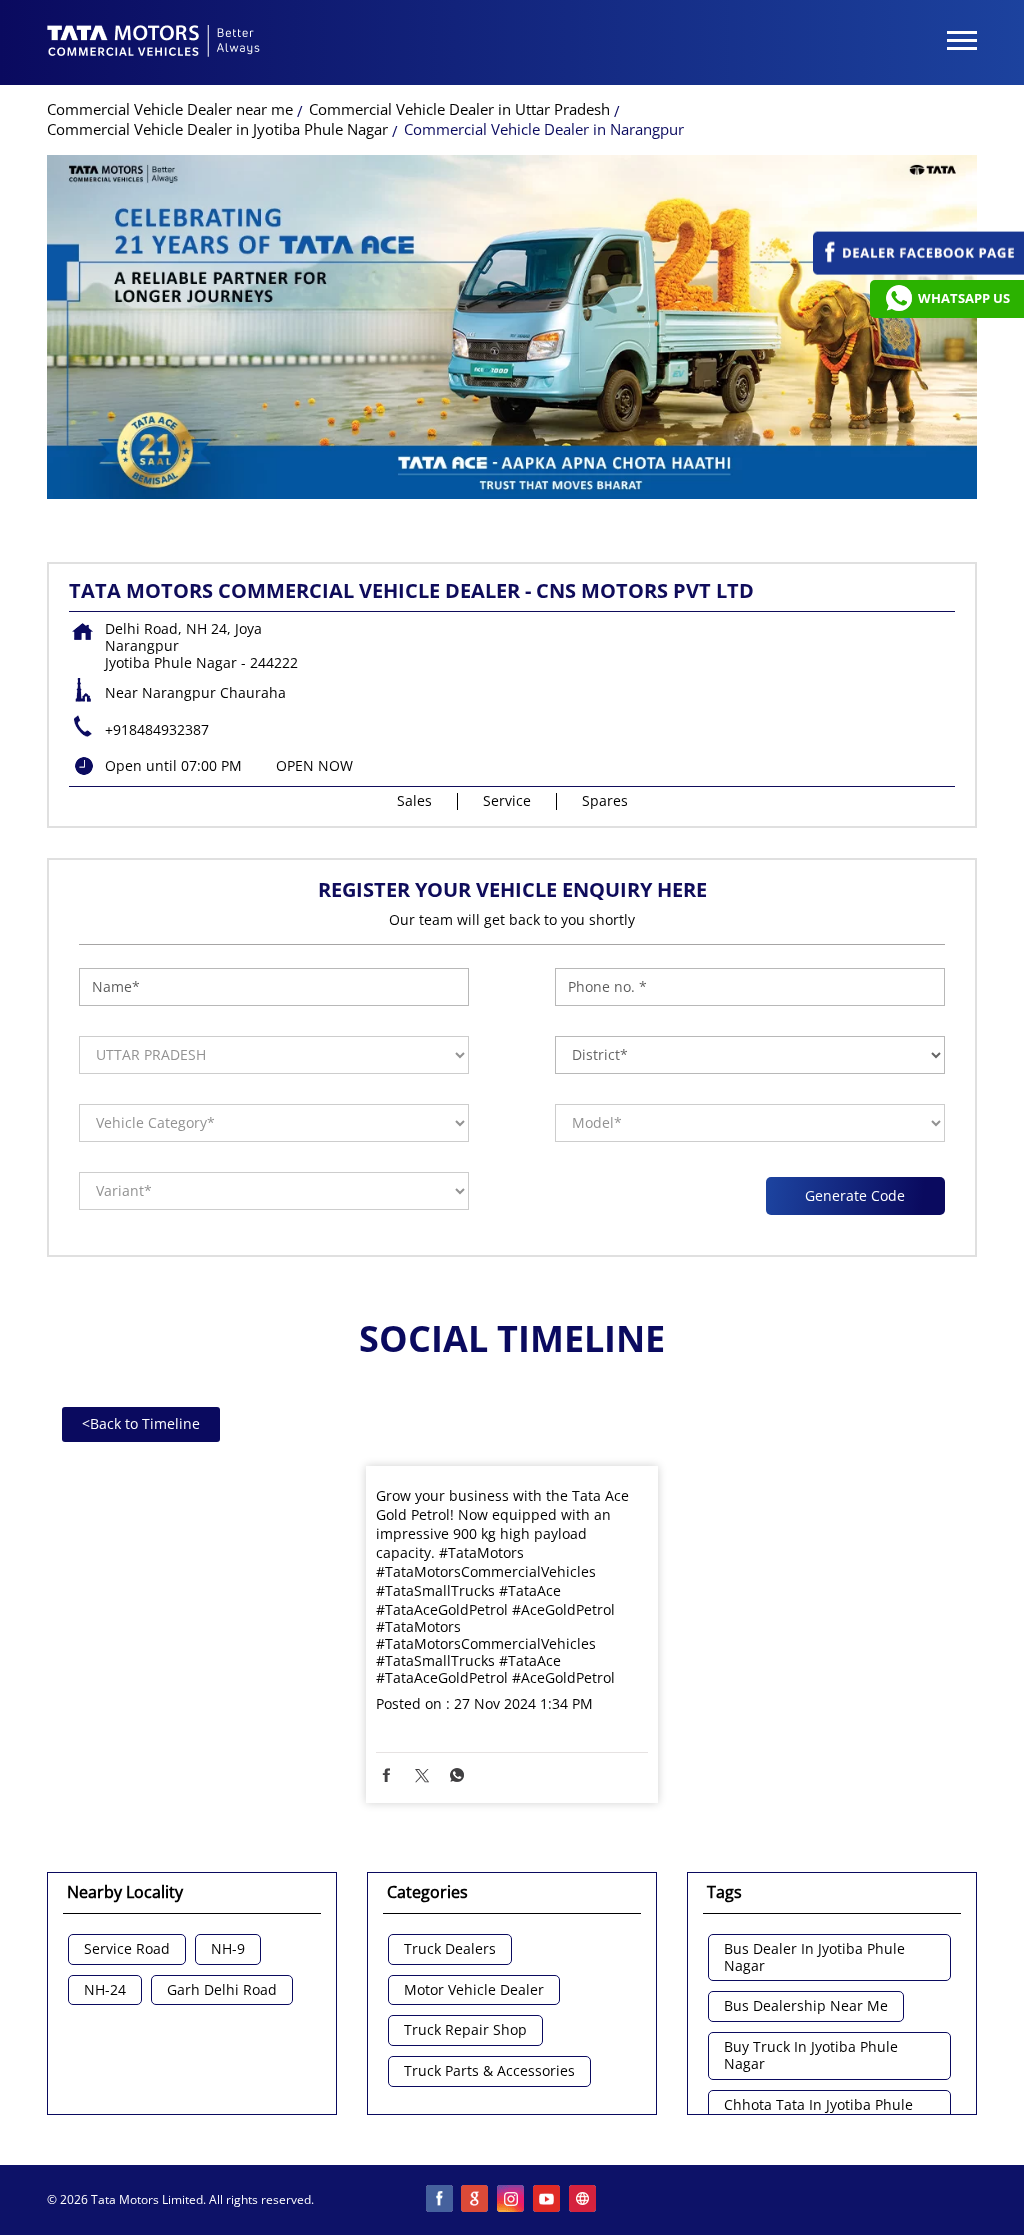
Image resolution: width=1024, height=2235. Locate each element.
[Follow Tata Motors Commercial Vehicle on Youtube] (548, 2200)
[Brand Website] (584, 2200)
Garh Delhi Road (222, 1990)
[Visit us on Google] (476, 2200)
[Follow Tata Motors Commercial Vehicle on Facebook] (440, 2200)
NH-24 (105, 1990)
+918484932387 (157, 729)
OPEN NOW (314, 765)
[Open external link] (918, 269)
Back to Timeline (141, 1423)
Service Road (127, 1949)
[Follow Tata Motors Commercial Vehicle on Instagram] (512, 2200)
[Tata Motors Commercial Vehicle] (154, 43)
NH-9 (228, 1949)
